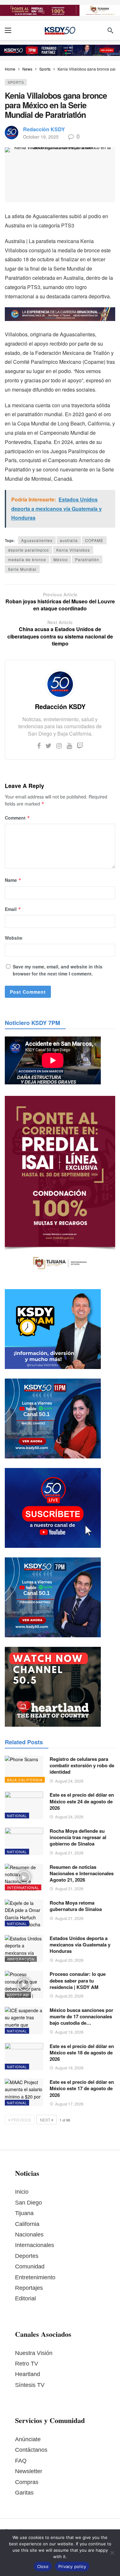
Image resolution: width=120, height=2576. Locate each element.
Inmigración (21, 1959)
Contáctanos (31, 2450)
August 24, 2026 (69, 1781)
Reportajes (29, 2288)
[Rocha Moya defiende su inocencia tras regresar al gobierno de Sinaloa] (24, 1841)
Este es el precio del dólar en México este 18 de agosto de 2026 (82, 2053)
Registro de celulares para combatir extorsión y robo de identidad (82, 1766)
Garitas (24, 2493)
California (27, 2224)
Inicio (22, 2192)
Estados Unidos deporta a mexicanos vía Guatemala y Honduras (80, 1945)
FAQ (21, 2461)
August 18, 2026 (69, 2068)
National (17, 1815)
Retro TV (27, 2364)
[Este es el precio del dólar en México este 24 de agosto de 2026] (24, 1805)
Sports (16, 82)
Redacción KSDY (44, 129)
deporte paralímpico (28, 550)
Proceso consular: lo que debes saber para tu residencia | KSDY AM (78, 1980)
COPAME (94, 540)
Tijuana (24, 2213)
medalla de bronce (27, 559)
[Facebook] (39, 745)
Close (43, 2566)
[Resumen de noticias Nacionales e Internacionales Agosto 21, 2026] (24, 1877)
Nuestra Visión (34, 2353)
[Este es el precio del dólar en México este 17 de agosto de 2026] (24, 2092)
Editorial (25, 2298)
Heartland (28, 2374)
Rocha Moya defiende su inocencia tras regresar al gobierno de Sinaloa (78, 1837)
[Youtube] (69, 745)
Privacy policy (72, 2566)
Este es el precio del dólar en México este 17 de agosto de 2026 (82, 2088)
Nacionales (29, 2235)
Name (13, 880)
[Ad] (60, 10)
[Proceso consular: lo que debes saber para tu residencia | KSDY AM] (24, 1984)
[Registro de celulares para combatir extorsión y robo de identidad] (24, 1770)
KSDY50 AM (18, 1995)
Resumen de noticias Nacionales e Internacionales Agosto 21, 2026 (82, 1873)
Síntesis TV (30, 2385)
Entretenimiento (35, 2277)
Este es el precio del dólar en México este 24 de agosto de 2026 (82, 1801)
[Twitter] (48, 745)
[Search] (110, 30)
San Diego (28, 2203)
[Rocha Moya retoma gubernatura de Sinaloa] (24, 1913)
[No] (112, 2553)
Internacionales (35, 2245)
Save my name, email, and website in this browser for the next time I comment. (58, 970)
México (61, 559)
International (23, 1887)
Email (13, 909)
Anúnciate (28, 2439)
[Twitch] (80, 745)
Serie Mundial (22, 569)
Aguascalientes (37, 540)
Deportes (27, 2256)
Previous (21, 2120)
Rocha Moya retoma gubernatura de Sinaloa (76, 1906)
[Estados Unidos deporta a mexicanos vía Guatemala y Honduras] (24, 1949)
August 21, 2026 (69, 1853)
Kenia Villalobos (73, 550)
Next (45, 2120)
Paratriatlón (87, 559)
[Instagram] (59, 745)
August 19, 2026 (69, 2032)
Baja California (25, 1780)
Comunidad (30, 2266)
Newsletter (29, 2471)
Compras (27, 2482)
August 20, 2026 (69, 1960)
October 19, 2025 (41, 137)
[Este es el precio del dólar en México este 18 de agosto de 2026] (24, 2057)
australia (69, 540)
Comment (17, 818)
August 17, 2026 (69, 2104)
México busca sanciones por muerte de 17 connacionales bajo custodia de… (81, 2017)
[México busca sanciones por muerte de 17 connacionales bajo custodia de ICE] (24, 2021)
